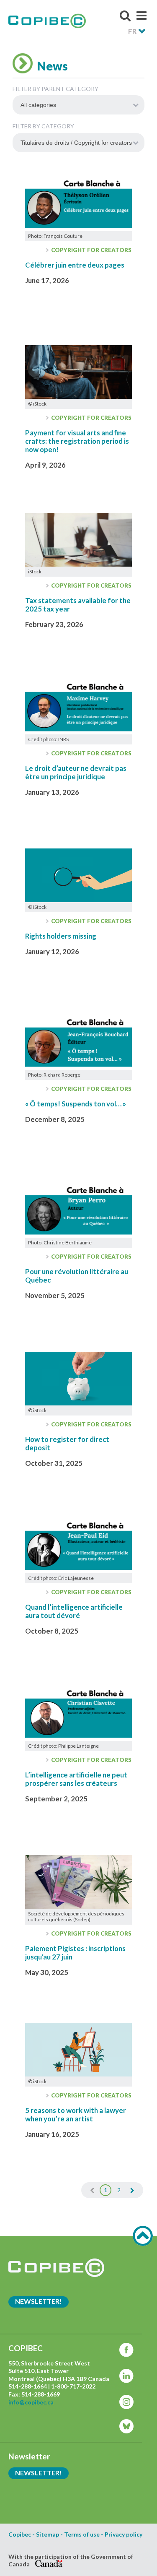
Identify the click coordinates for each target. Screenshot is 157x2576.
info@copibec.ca (31, 2402)
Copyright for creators (91, 250)
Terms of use (82, 2534)
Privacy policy (124, 2534)
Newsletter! (39, 2301)
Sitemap (48, 2534)
